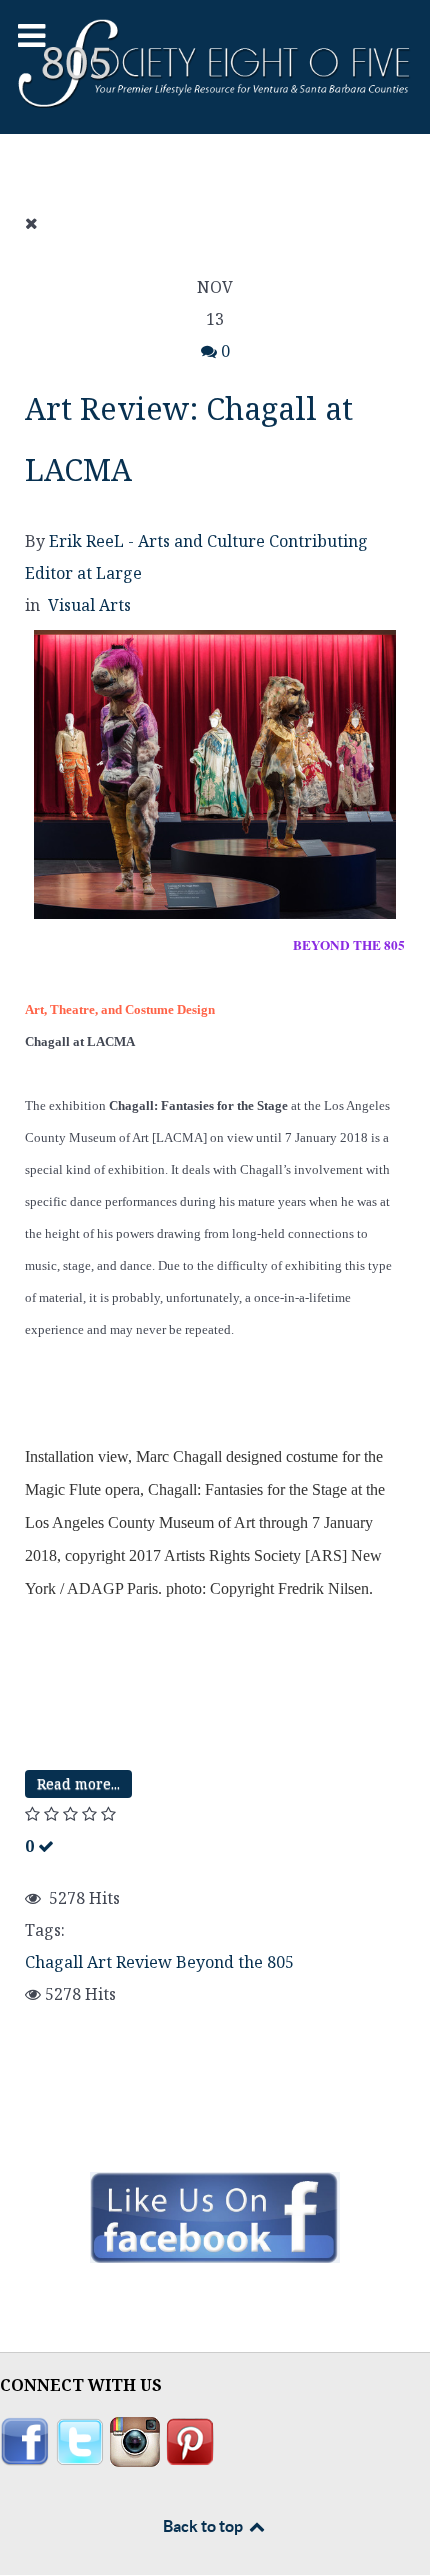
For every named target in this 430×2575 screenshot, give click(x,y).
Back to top (204, 2526)
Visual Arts (89, 605)
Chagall (54, 1962)
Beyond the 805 (235, 1962)
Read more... (78, 1783)
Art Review (129, 1962)
